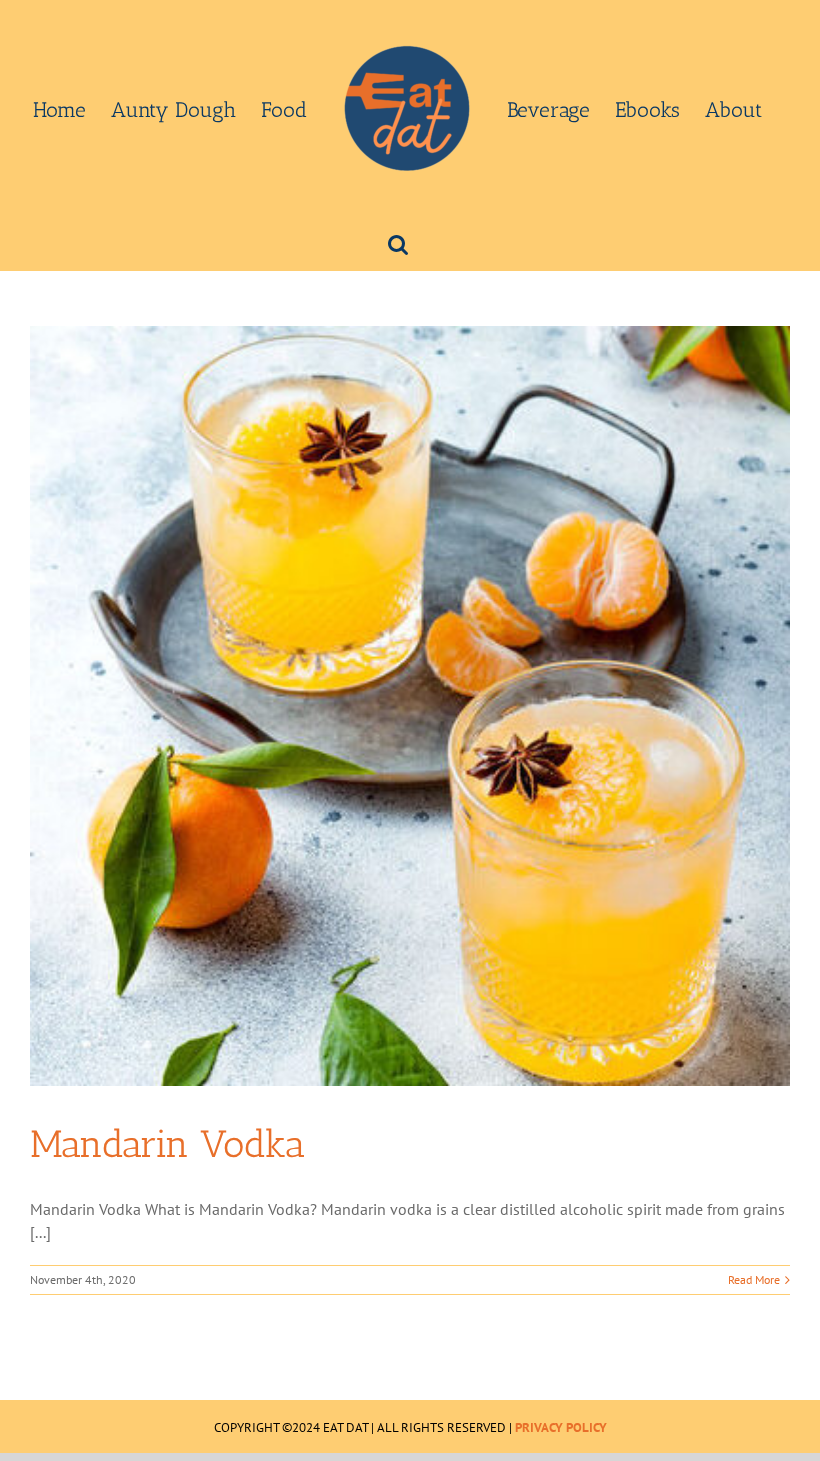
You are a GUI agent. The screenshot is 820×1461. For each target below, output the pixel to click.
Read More (754, 1279)
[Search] (398, 243)
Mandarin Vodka (167, 1144)
